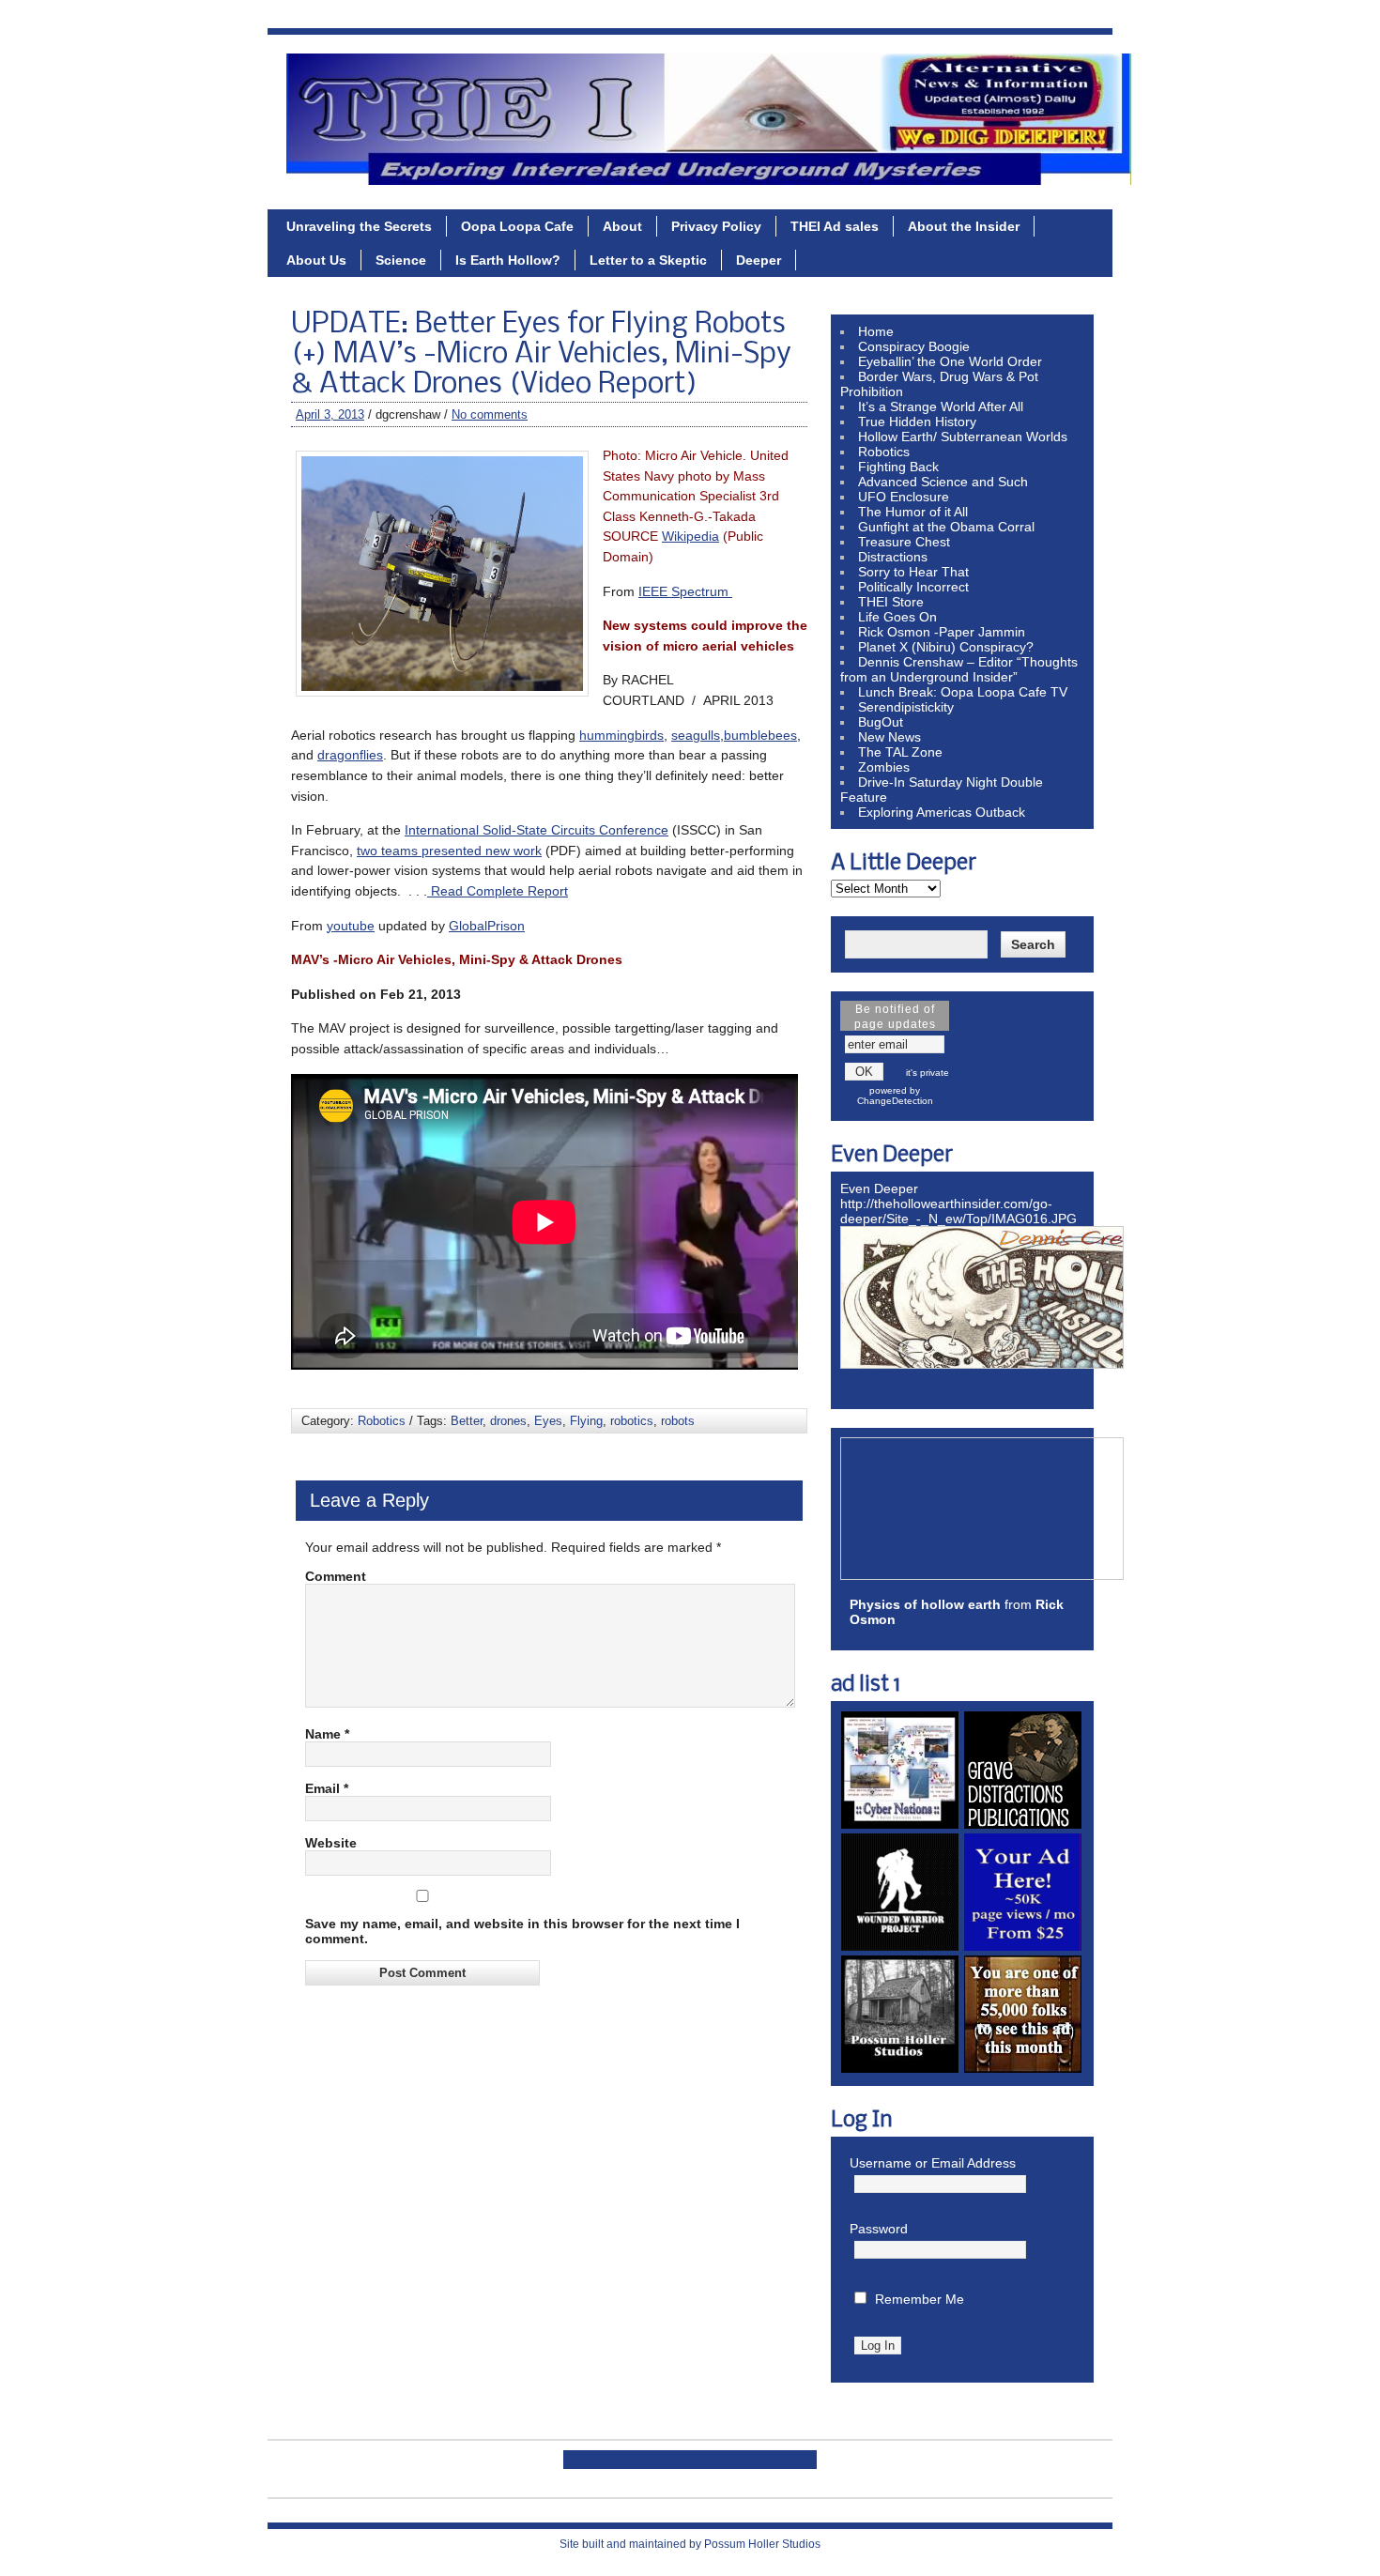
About (622, 226)
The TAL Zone (900, 752)
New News (889, 737)
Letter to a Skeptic (648, 260)
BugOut (881, 722)
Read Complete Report (498, 891)
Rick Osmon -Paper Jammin (942, 632)
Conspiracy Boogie (914, 346)
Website (331, 1843)
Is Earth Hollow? (508, 260)
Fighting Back (898, 467)
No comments (490, 414)
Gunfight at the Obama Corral (946, 527)
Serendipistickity (906, 707)
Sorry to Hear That (913, 572)
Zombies (884, 767)
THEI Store (891, 602)
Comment (336, 1576)
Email (327, 1788)
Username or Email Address (933, 2163)
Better (467, 1421)
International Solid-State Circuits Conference (537, 830)
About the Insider (964, 226)
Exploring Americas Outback (942, 812)
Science (401, 260)
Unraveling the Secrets (359, 226)
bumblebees (760, 735)
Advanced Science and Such (943, 482)
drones (508, 1421)
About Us (316, 260)
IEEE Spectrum (685, 591)
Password (879, 2229)
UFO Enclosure (904, 497)
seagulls (696, 735)
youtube (351, 926)
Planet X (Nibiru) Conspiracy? (946, 647)
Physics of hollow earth (925, 1604)
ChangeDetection (895, 1101)
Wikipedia (690, 536)
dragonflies (350, 755)
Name (327, 1734)
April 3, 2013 (330, 414)
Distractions (893, 557)
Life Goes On (897, 617)
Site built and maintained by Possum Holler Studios (690, 2544)
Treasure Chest (904, 542)
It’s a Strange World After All (941, 406)
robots (678, 1421)
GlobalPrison (487, 926)
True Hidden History (917, 422)
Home (876, 331)
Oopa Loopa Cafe (517, 226)
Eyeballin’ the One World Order (950, 361)
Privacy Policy (716, 226)
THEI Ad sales (835, 226)
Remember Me (920, 2299)
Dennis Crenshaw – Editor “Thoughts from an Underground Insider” (959, 669)
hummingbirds (621, 735)
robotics (632, 1421)
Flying (586, 1421)
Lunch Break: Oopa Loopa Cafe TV (963, 692)
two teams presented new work (449, 851)
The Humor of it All (913, 512)
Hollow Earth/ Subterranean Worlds (963, 437)
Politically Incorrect (913, 587)
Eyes (548, 1421)
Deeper (759, 260)
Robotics (382, 1421)
